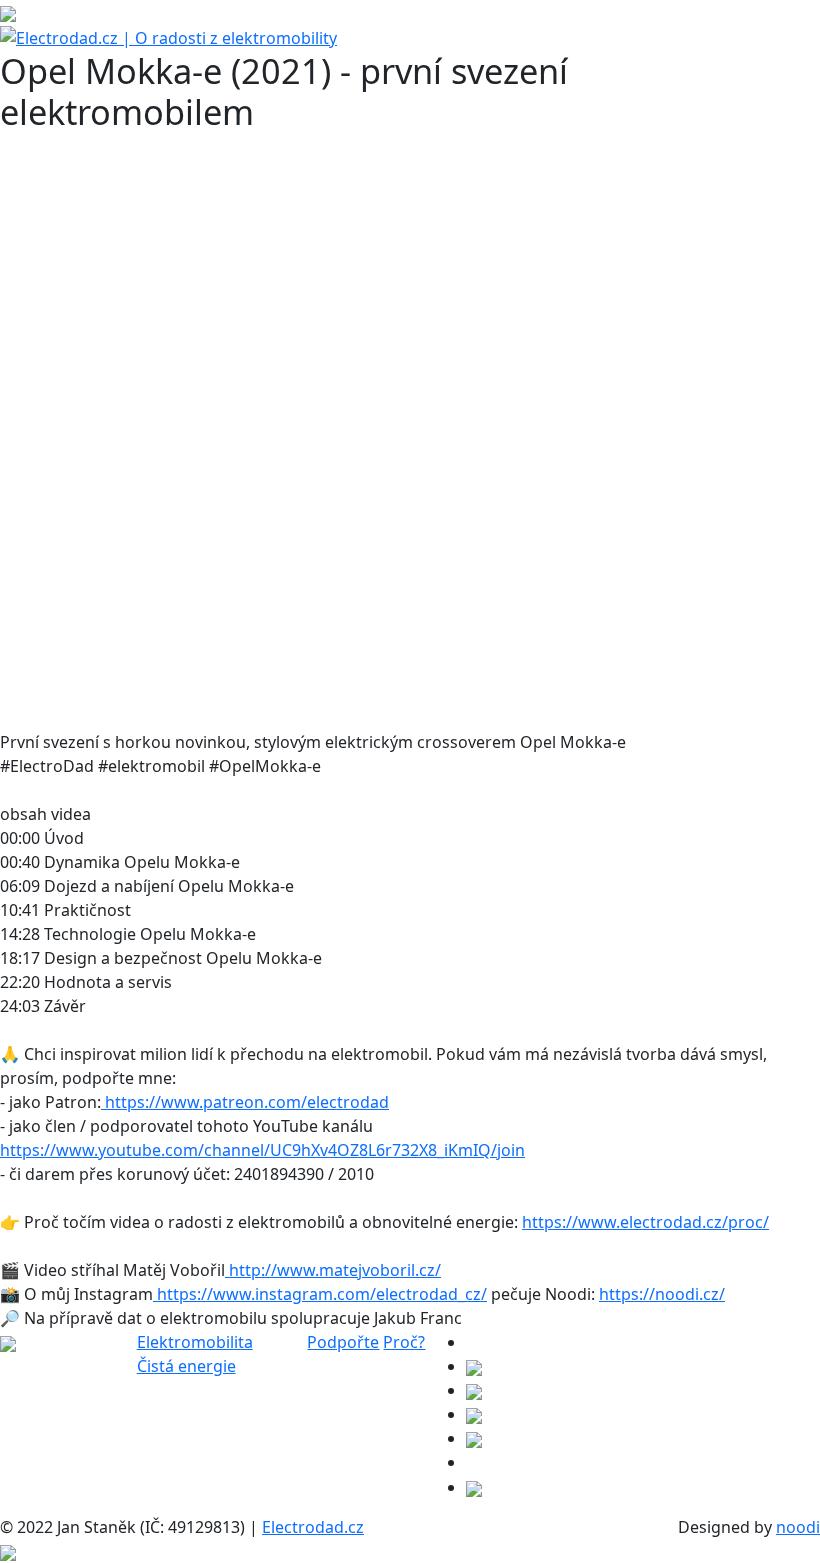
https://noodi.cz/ (662, 1294)
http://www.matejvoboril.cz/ (333, 1270)
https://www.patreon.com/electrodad (245, 1102)
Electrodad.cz (313, 1527)
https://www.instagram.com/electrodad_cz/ (320, 1294)
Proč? (404, 1342)
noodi (798, 1527)
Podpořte (343, 1342)
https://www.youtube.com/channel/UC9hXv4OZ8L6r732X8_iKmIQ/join (262, 1150)
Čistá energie (186, 1366)
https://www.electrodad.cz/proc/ (645, 1222)
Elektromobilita (195, 1342)
